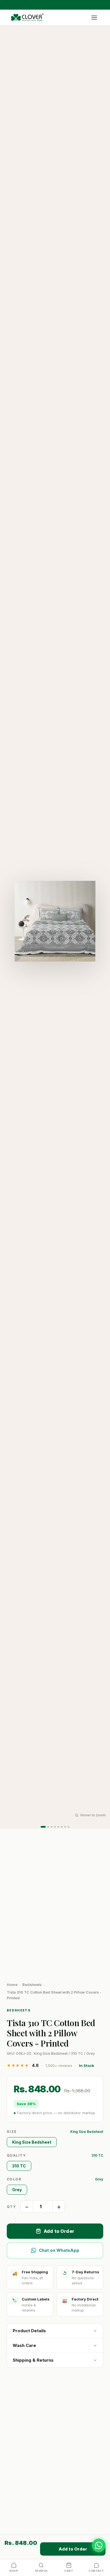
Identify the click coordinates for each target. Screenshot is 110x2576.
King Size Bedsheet (32, 2142)
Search (41, 2571)
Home (12, 1985)
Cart (69, 2571)
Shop (14, 2571)
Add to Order (59, 2231)
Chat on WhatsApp (59, 2250)
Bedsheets (32, 1985)
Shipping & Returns (33, 2360)
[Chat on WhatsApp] (99, 2545)
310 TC (19, 2166)
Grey (17, 2190)
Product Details (29, 2331)
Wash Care (24, 2345)
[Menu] (94, 18)
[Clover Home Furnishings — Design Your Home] (27, 18)
